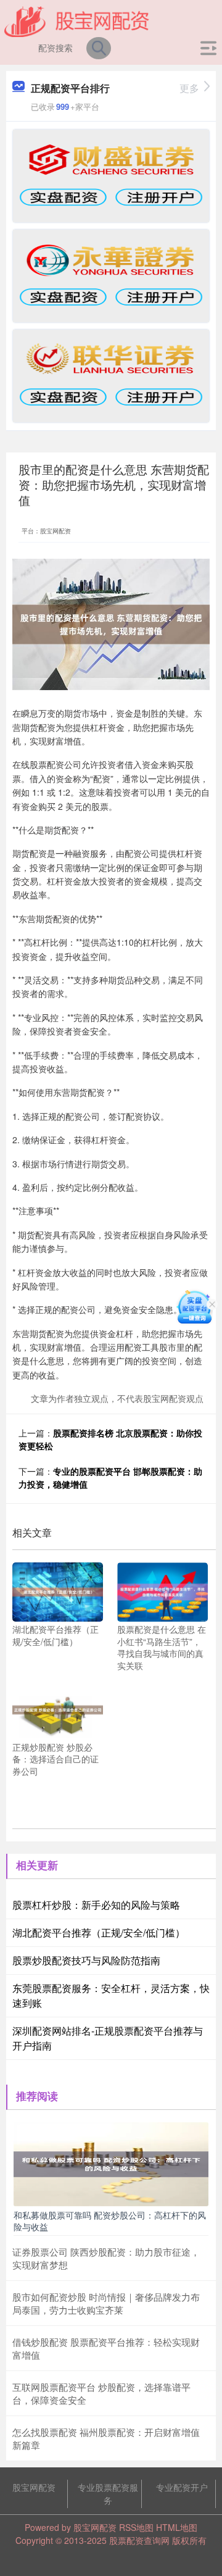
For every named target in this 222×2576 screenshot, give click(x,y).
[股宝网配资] (77, 20)
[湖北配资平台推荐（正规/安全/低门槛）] (58, 1591)
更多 (189, 88)
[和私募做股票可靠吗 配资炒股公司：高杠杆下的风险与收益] (111, 2163)
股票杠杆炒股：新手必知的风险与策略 (96, 1905)
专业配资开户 (182, 2487)
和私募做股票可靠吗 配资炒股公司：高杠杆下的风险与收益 (110, 2220)
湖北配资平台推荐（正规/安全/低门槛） (99, 1932)
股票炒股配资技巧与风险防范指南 (86, 1960)
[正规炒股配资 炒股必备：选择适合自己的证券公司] (58, 1708)
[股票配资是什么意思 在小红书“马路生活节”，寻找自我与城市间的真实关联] (162, 1591)
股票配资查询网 (139, 2540)
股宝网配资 (34, 2487)
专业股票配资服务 (108, 2494)
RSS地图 (136, 2527)
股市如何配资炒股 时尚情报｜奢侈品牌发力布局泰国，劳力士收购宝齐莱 (106, 2303)
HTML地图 (177, 2527)
